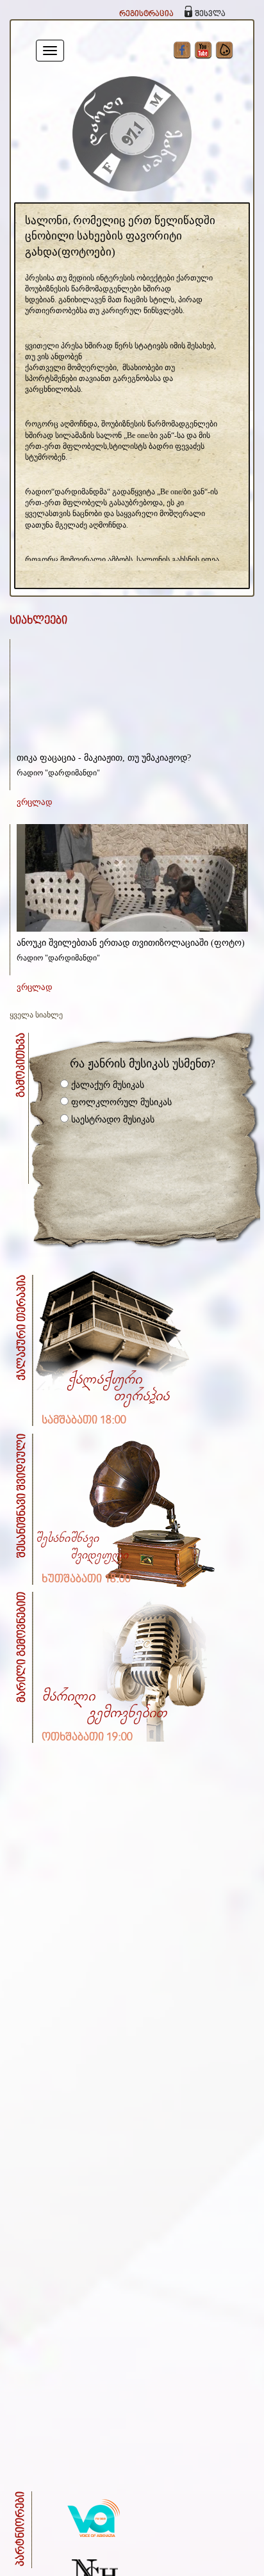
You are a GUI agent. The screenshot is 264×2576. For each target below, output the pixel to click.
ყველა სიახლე (36, 1015)
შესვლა (210, 14)
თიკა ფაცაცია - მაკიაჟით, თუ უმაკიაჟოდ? (104, 758)
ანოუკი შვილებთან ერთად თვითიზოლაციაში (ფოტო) (131, 943)
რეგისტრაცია (146, 14)
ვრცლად (35, 802)
